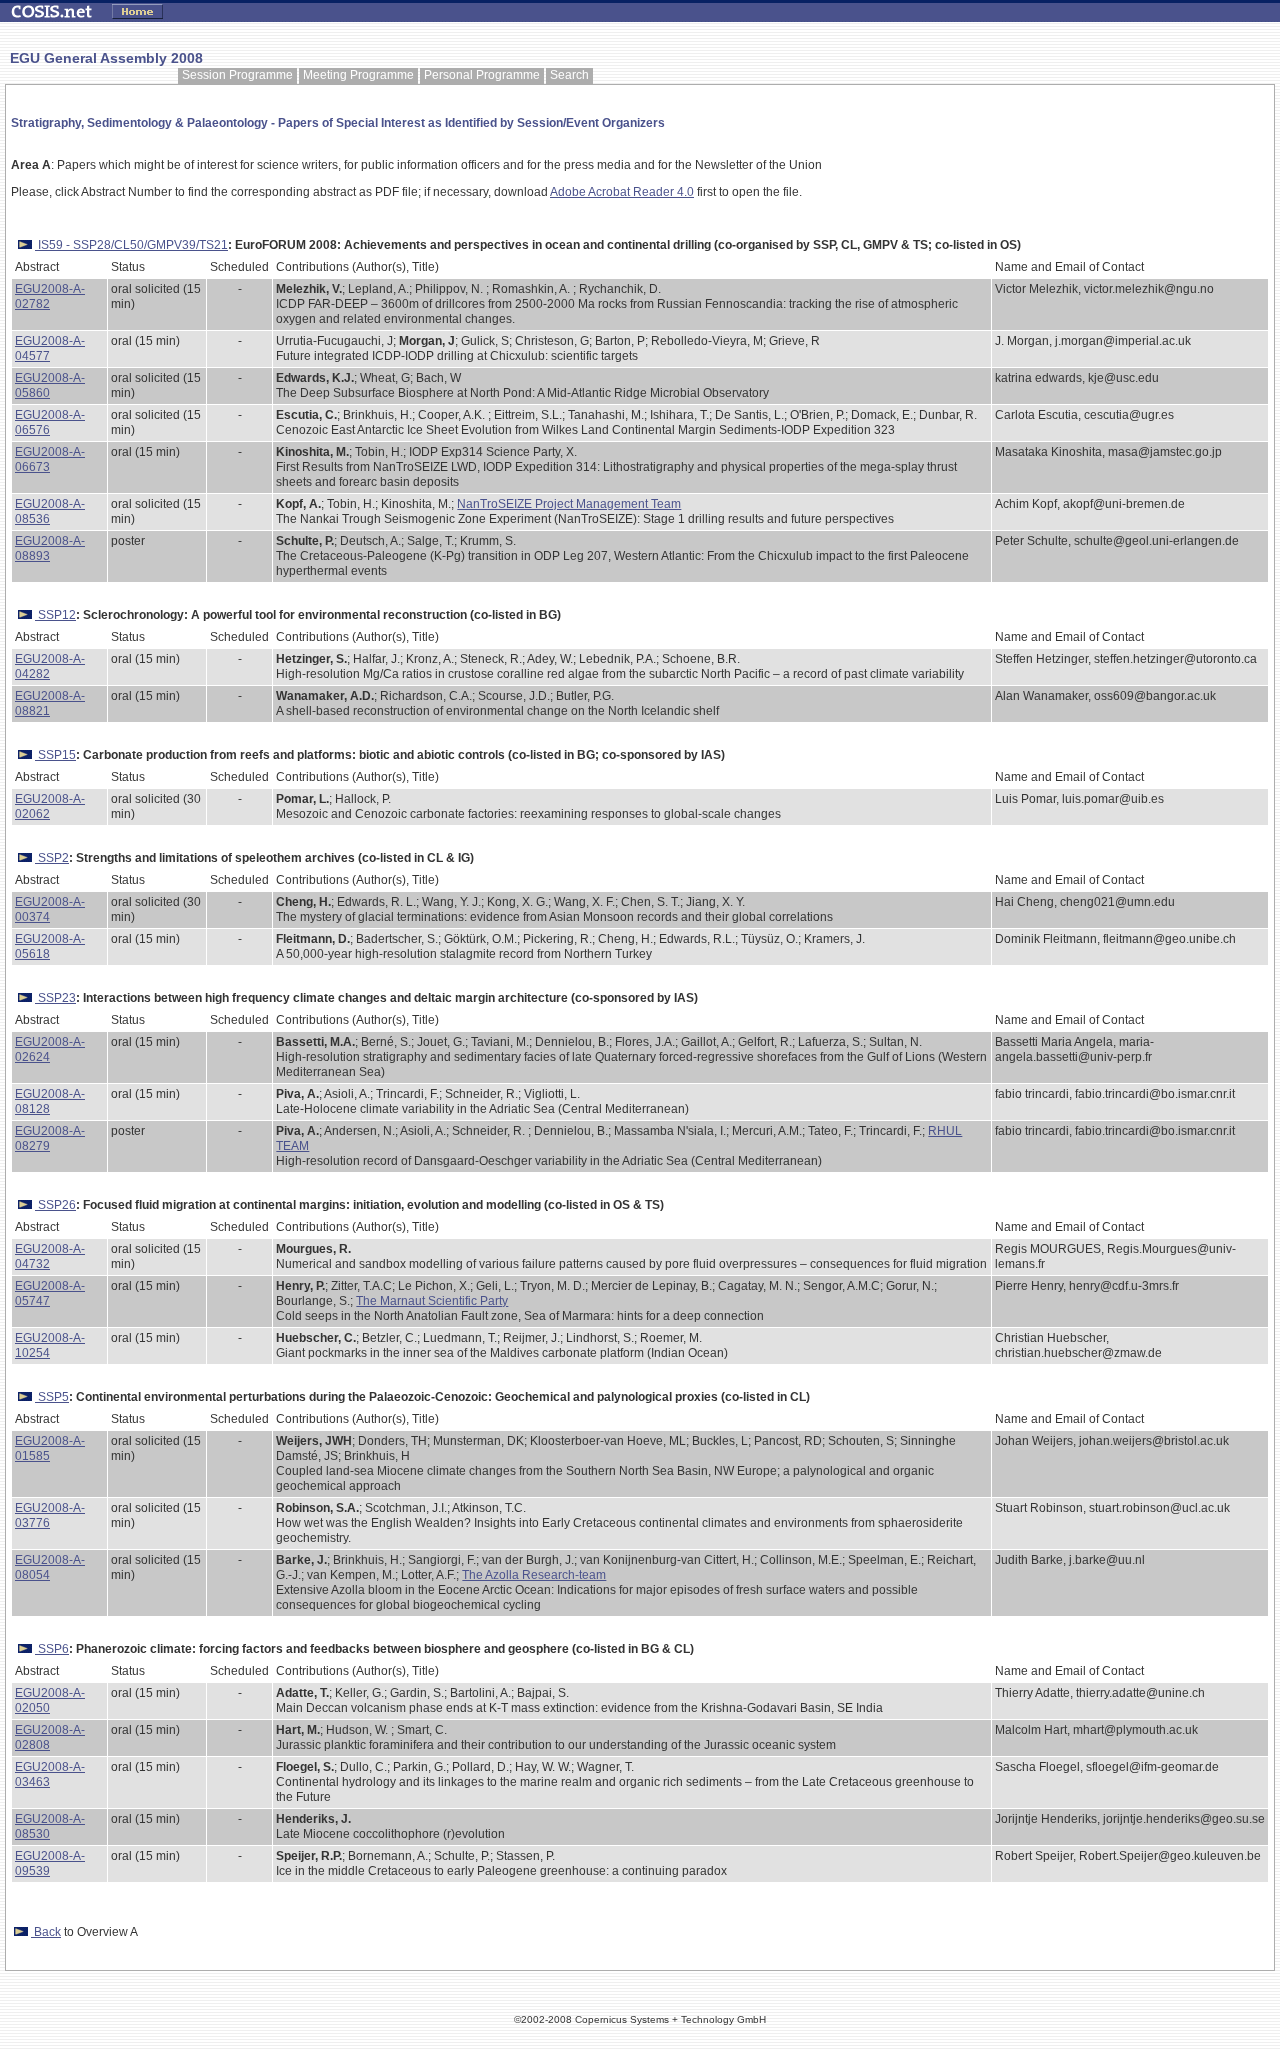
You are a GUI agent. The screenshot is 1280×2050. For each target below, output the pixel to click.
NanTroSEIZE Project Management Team (569, 504)
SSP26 (55, 1205)
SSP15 (55, 755)
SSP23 (55, 998)
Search (569, 75)
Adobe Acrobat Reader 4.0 (622, 192)
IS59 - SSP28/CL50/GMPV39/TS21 (131, 245)
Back (46, 1932)
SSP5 (52, 1397)
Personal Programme (482, 75)
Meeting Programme (358, 75)
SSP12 (55, 615)
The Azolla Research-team (534, 1575)
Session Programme (237, 75)
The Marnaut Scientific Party (432, 1301)
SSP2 (52, 858)
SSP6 (52, 1649)
